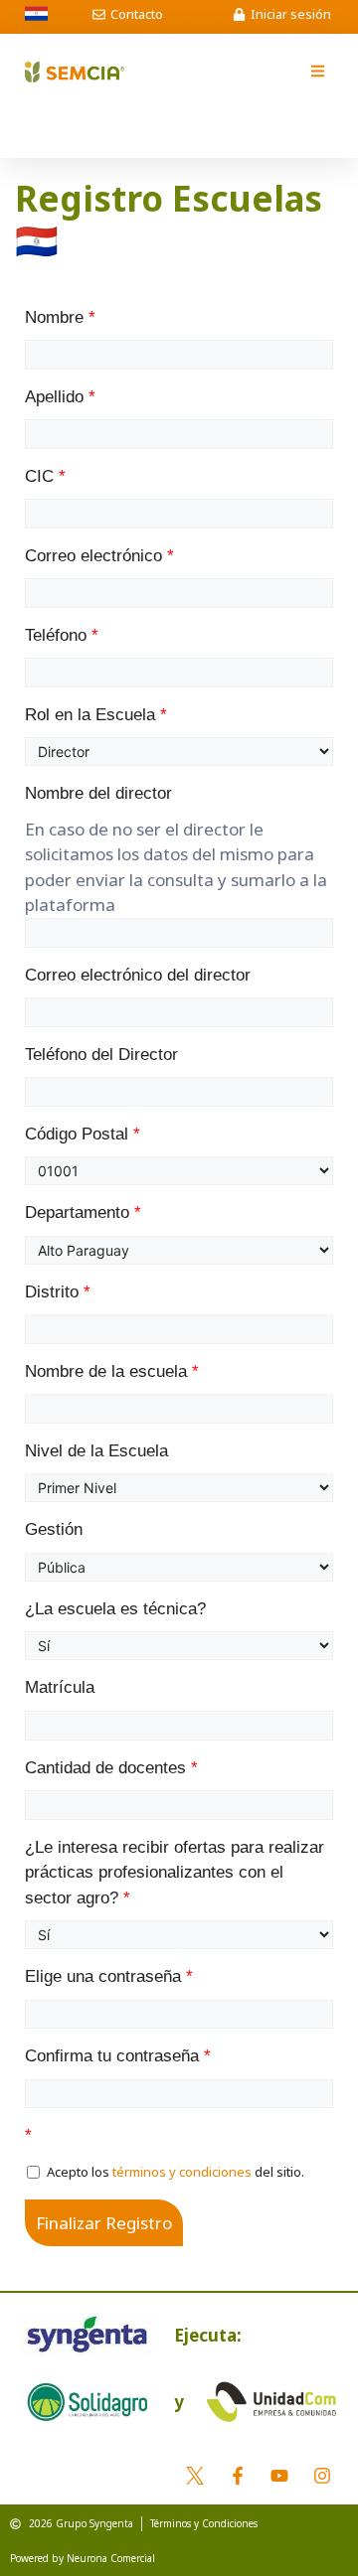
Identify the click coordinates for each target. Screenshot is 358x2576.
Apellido (60, 397)
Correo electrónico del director (138, 975)
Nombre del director (98, 793)
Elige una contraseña (109, 1976)
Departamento (83, 1212)
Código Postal (83, 1134)
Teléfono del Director (101, 1055)
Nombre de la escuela (112, 1371)
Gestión (54, 1529)
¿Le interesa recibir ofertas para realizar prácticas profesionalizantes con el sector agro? (175, 1873)
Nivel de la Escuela (96, 1451)
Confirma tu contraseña (118, 2056)
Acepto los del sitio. (174, 2172)
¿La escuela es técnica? (115, 1609)
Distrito (58, 1292)
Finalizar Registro (104, 2223)
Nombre (60, 317)
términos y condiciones (182, 2172)
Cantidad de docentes (111, 1768)
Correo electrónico (99, 556)
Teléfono (62, 635)
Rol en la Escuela (96, 715)
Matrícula (60, 1687)
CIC (45, 476)
